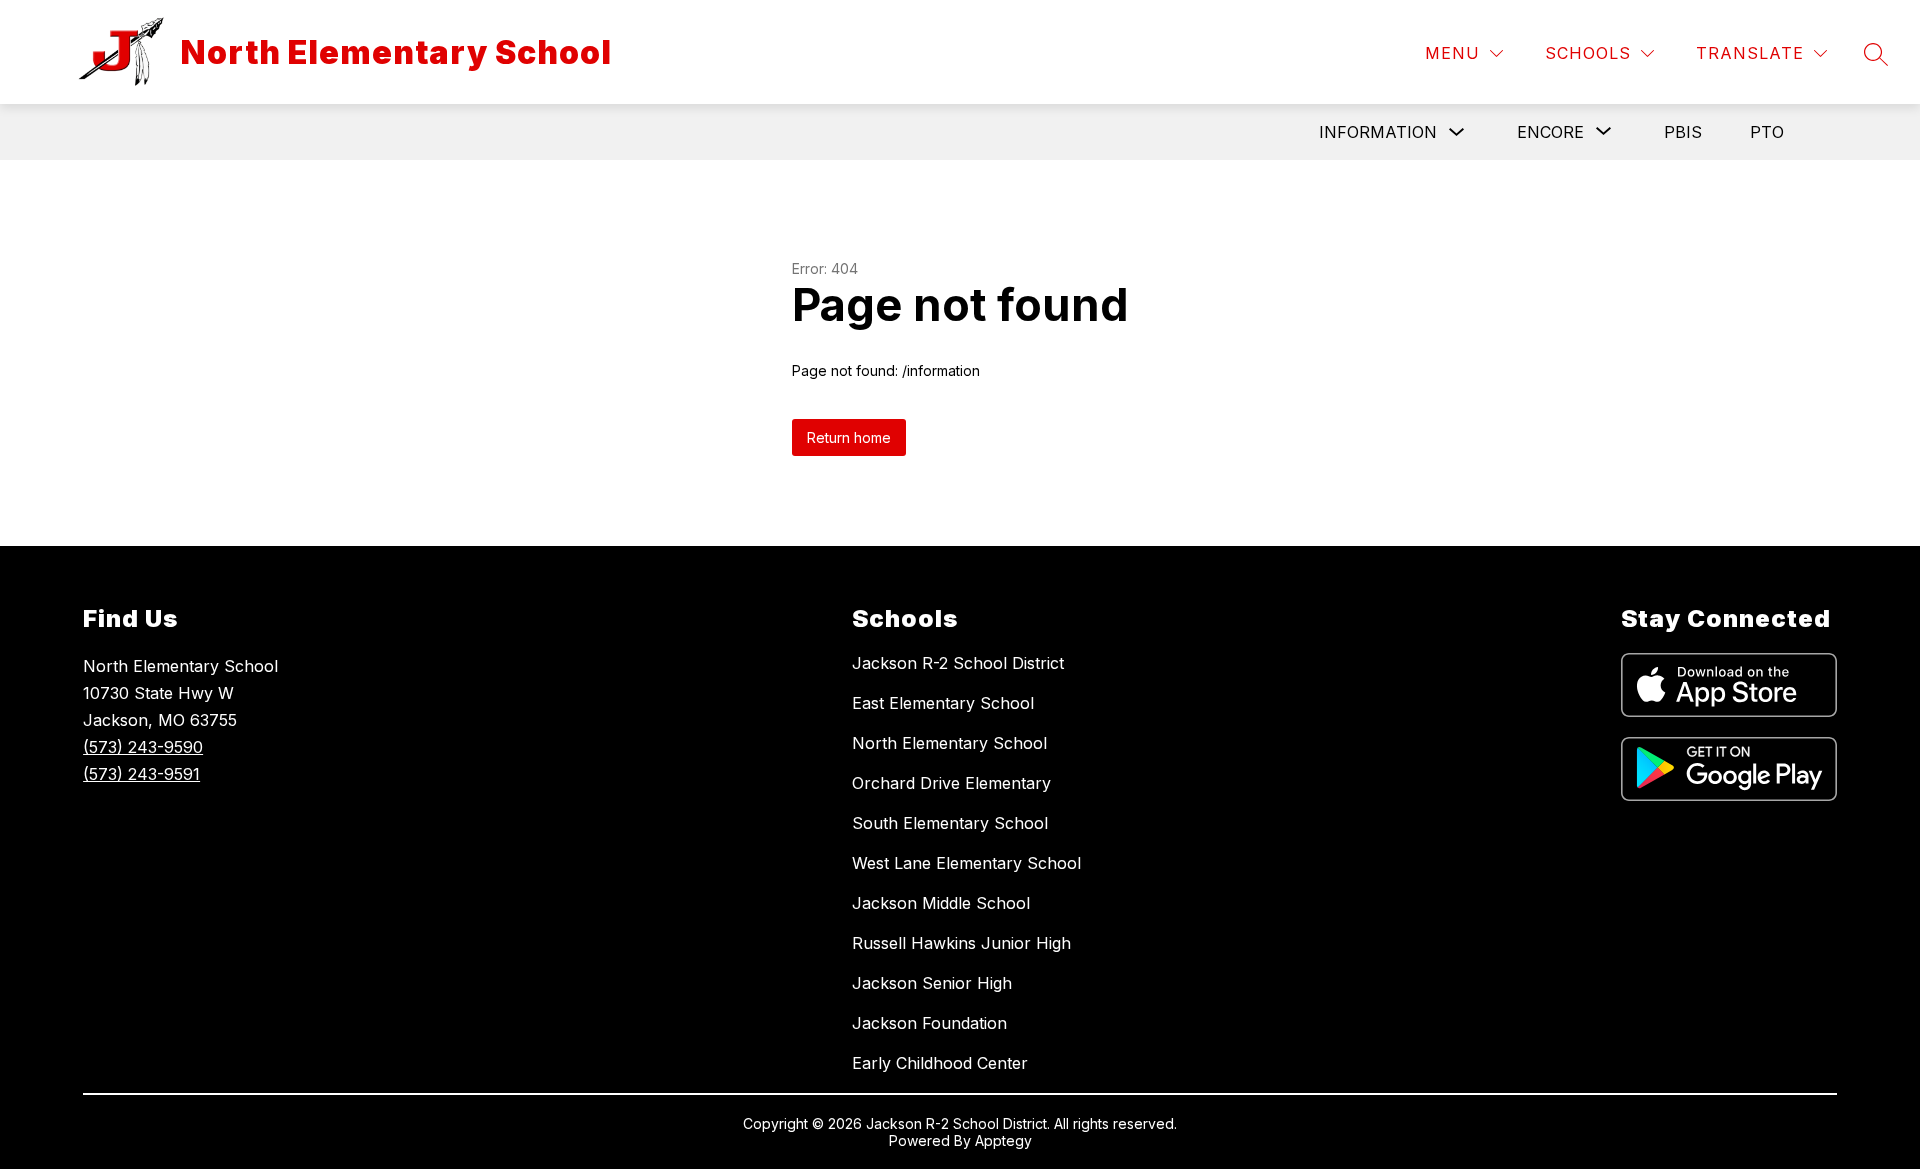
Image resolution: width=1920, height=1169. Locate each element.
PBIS (1683, 132)
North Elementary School (949, 743)
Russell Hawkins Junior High (961, 943)
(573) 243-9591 (141, 774)
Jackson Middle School (941, 903)
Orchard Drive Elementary (951, 783)
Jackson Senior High (932, 983)
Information (1378, 132)
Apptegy (1003, 1140)
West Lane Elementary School (966, 863)
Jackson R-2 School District (958, 663)
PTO (1767, 132)
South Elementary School (950, 823)
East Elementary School (943, 703)
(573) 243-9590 (143, 747)
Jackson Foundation (929, 1023)
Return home (849, 437)
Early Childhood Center (940, 1063)
